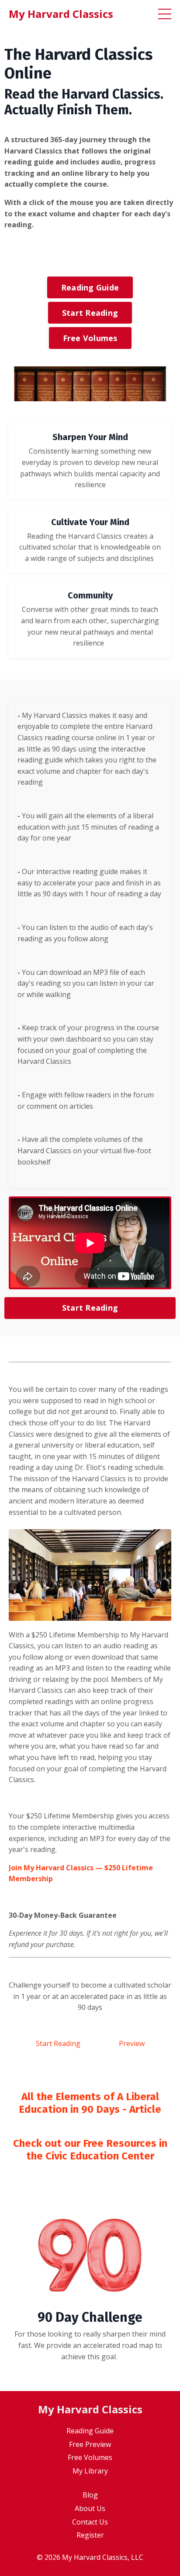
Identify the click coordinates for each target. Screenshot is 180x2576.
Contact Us (90, 2522)
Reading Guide (90, 2431)
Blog (90, 2495)
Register (90, 2535)
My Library (90, 2471)
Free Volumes (90, 2457)
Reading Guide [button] (90, 287)
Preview (132, 2043)
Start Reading (58, 2043)
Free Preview (90, 2444)
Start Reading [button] (90, 313)
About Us (90, 2508)
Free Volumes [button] (90, 338)
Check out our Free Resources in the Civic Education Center (90, 2150)
